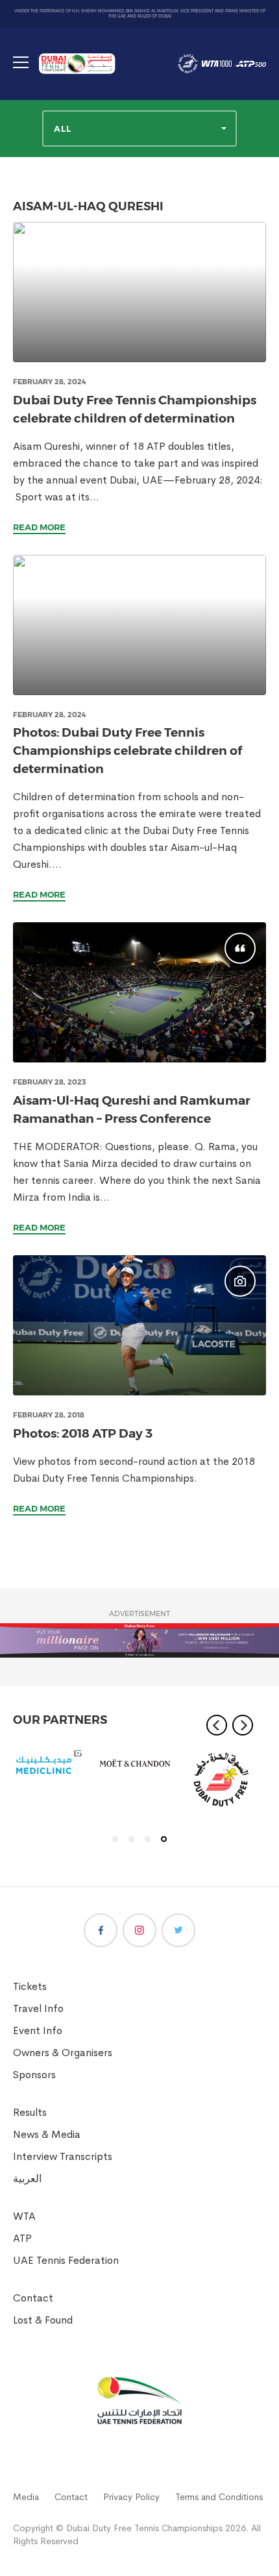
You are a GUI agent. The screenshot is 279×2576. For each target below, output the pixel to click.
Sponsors (34, 2075)
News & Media (47, 2134)
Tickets (30, 1986)
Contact (33, 2298)
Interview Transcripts (63, 2156)
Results (30, 2112)
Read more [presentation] (39, 527)
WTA (24, 2216)
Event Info (38, 2030)
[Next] (243, 1725)
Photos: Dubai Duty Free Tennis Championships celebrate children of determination (127, 751)
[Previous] (217, 1725)
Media (26, 2497)
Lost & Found (43, 2320)
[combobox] (139, 129)
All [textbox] (63, 129)
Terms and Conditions (219, 2497)
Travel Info (38, 2008)
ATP (22, 2238)
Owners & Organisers (63, 2053)
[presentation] (139, 292)
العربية (27, 2178)
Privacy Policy (131, 2497)
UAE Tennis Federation (66, 2260)
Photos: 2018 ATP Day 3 (83, 1433)
